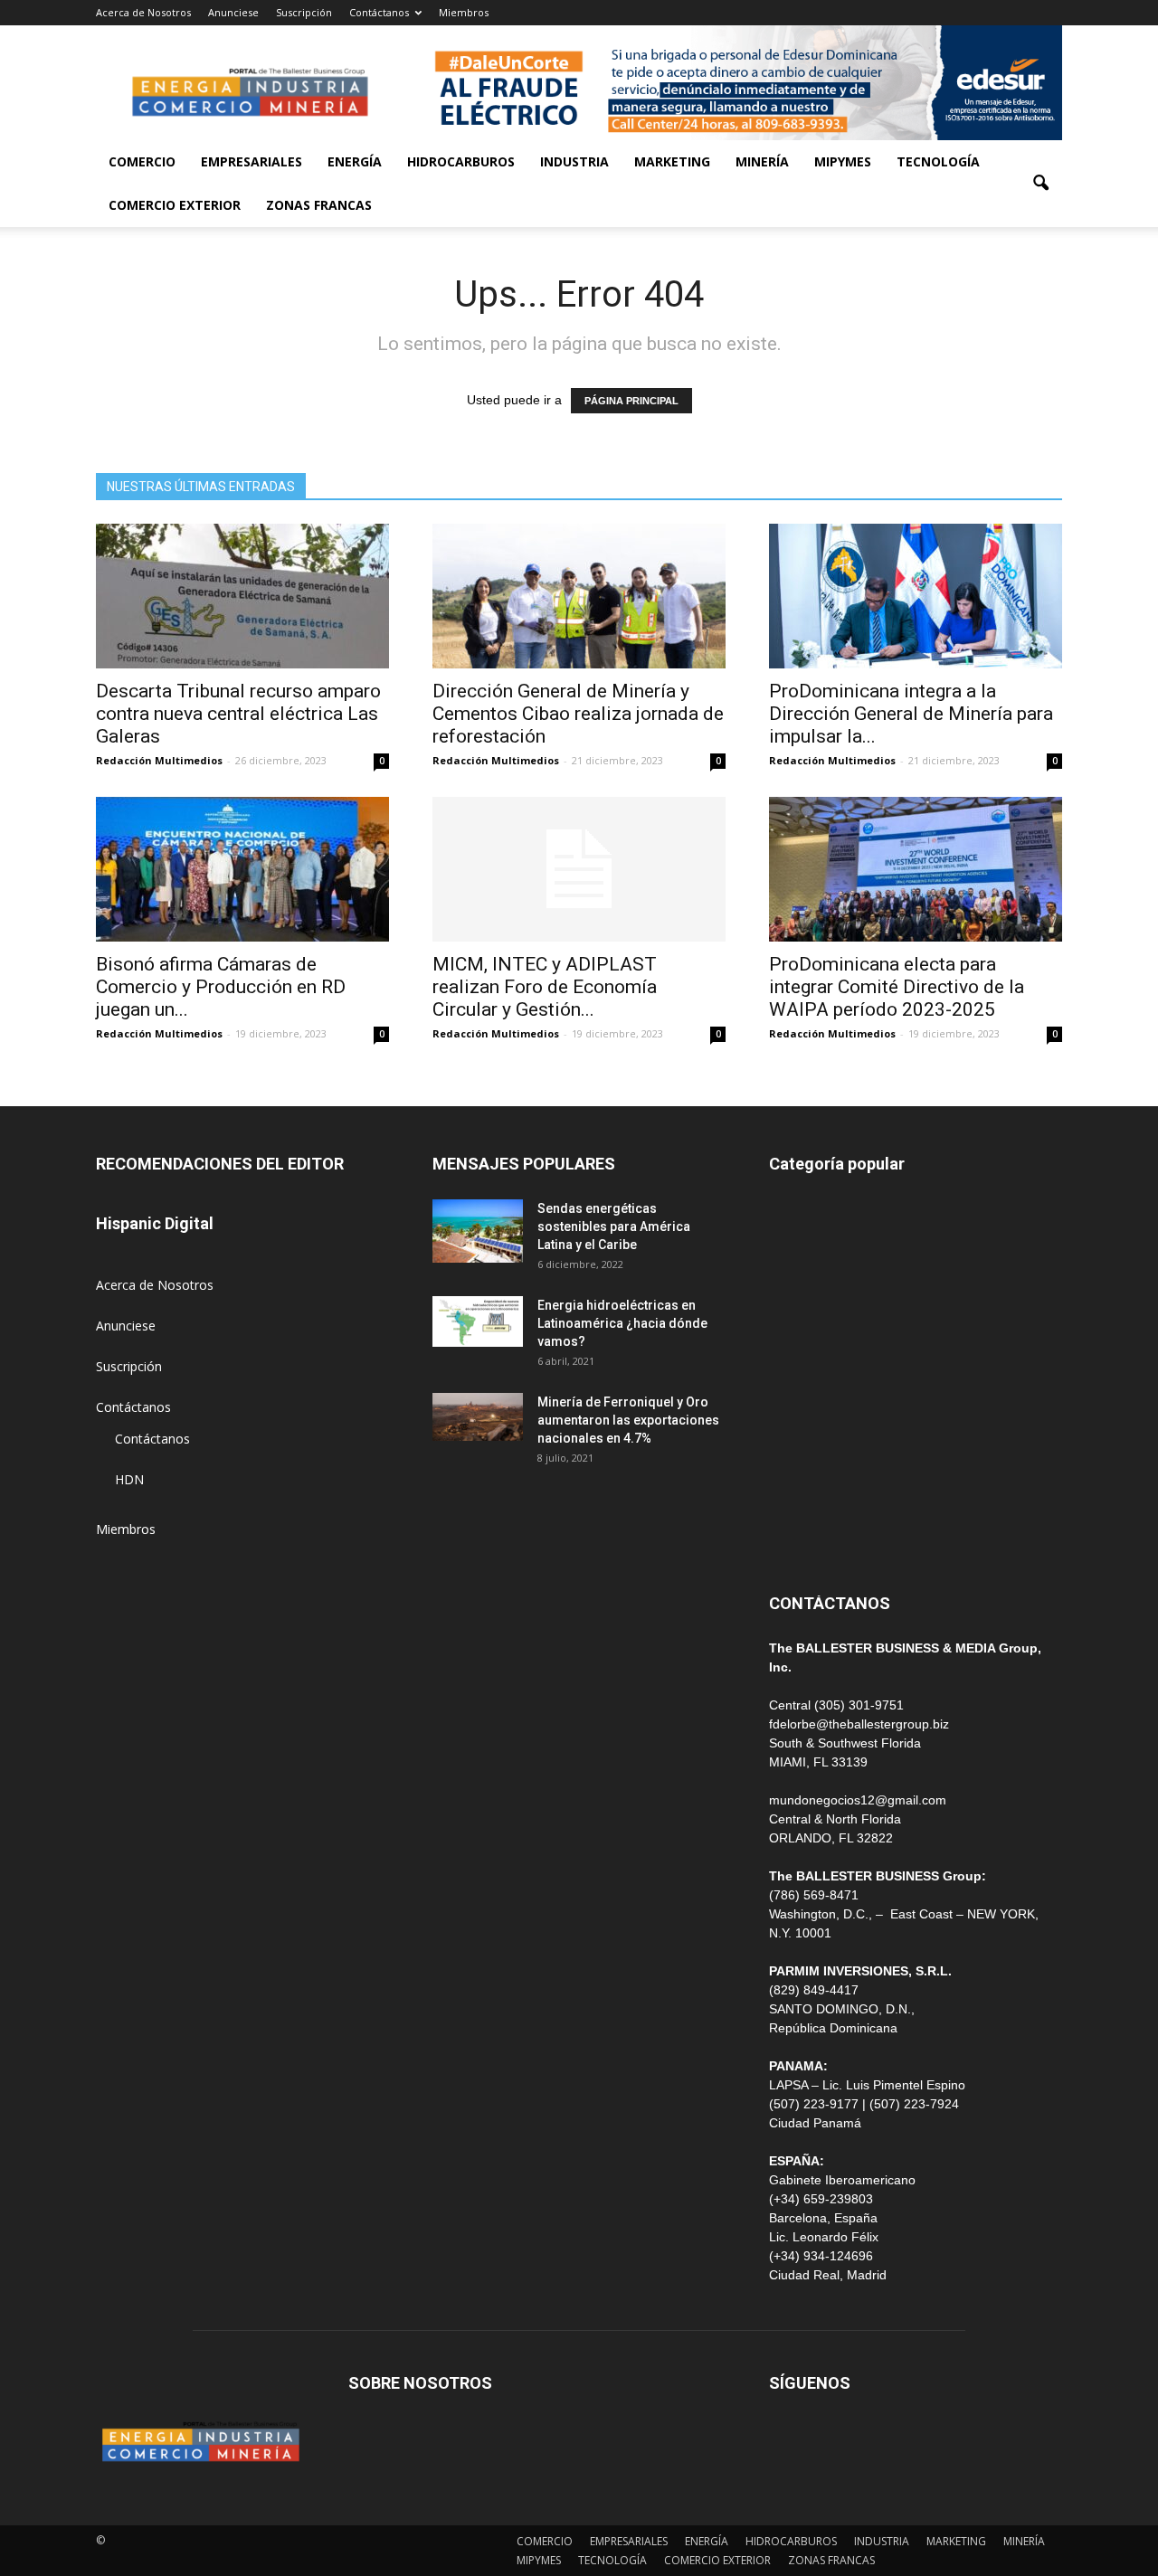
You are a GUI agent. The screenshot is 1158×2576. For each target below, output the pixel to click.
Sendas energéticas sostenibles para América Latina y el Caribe (614, 1226)
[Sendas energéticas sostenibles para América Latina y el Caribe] (478, 1231)
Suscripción (304, 12)
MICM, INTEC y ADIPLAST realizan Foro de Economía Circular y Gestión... (545, 987)
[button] (1040, 184)
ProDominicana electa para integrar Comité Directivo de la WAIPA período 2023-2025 (897, 987)
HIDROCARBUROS (461, 161)
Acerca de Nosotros (143, 12)
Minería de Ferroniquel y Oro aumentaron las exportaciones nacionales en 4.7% (628, 1420)
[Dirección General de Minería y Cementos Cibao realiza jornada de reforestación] (579, 596)
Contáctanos (379, 12)
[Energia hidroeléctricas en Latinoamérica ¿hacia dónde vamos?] (478, 1321)
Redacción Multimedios (159, 760)
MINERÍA (762, 161)
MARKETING (672, 161)
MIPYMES (843, 161)
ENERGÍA (355, 161)
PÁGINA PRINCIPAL (631, 401)
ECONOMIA (803, 1538)
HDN (129, 1479)
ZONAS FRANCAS (319, 205)
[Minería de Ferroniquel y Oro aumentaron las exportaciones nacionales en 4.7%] (478, 1417)
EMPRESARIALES (252, 161)
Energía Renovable (823, 1457)
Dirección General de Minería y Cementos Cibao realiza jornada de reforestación (578, 714)
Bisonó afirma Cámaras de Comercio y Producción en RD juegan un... (221, 987)
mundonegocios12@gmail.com (858, 1800)
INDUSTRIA (574, 161)
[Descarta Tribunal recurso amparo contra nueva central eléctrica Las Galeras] (242, 596)
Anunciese (233, 12)
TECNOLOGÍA (938, 161)
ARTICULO (800, 1497)
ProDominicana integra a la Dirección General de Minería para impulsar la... (911, 714)
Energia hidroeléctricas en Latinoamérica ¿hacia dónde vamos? (622, 1323)
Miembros (464, 12)
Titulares (794, 1212)
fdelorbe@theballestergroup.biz (859, 1724)
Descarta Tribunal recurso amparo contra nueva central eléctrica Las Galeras (238, 714)
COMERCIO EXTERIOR (175, 205)
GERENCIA (800, 1335)
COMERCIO (142, 161)
